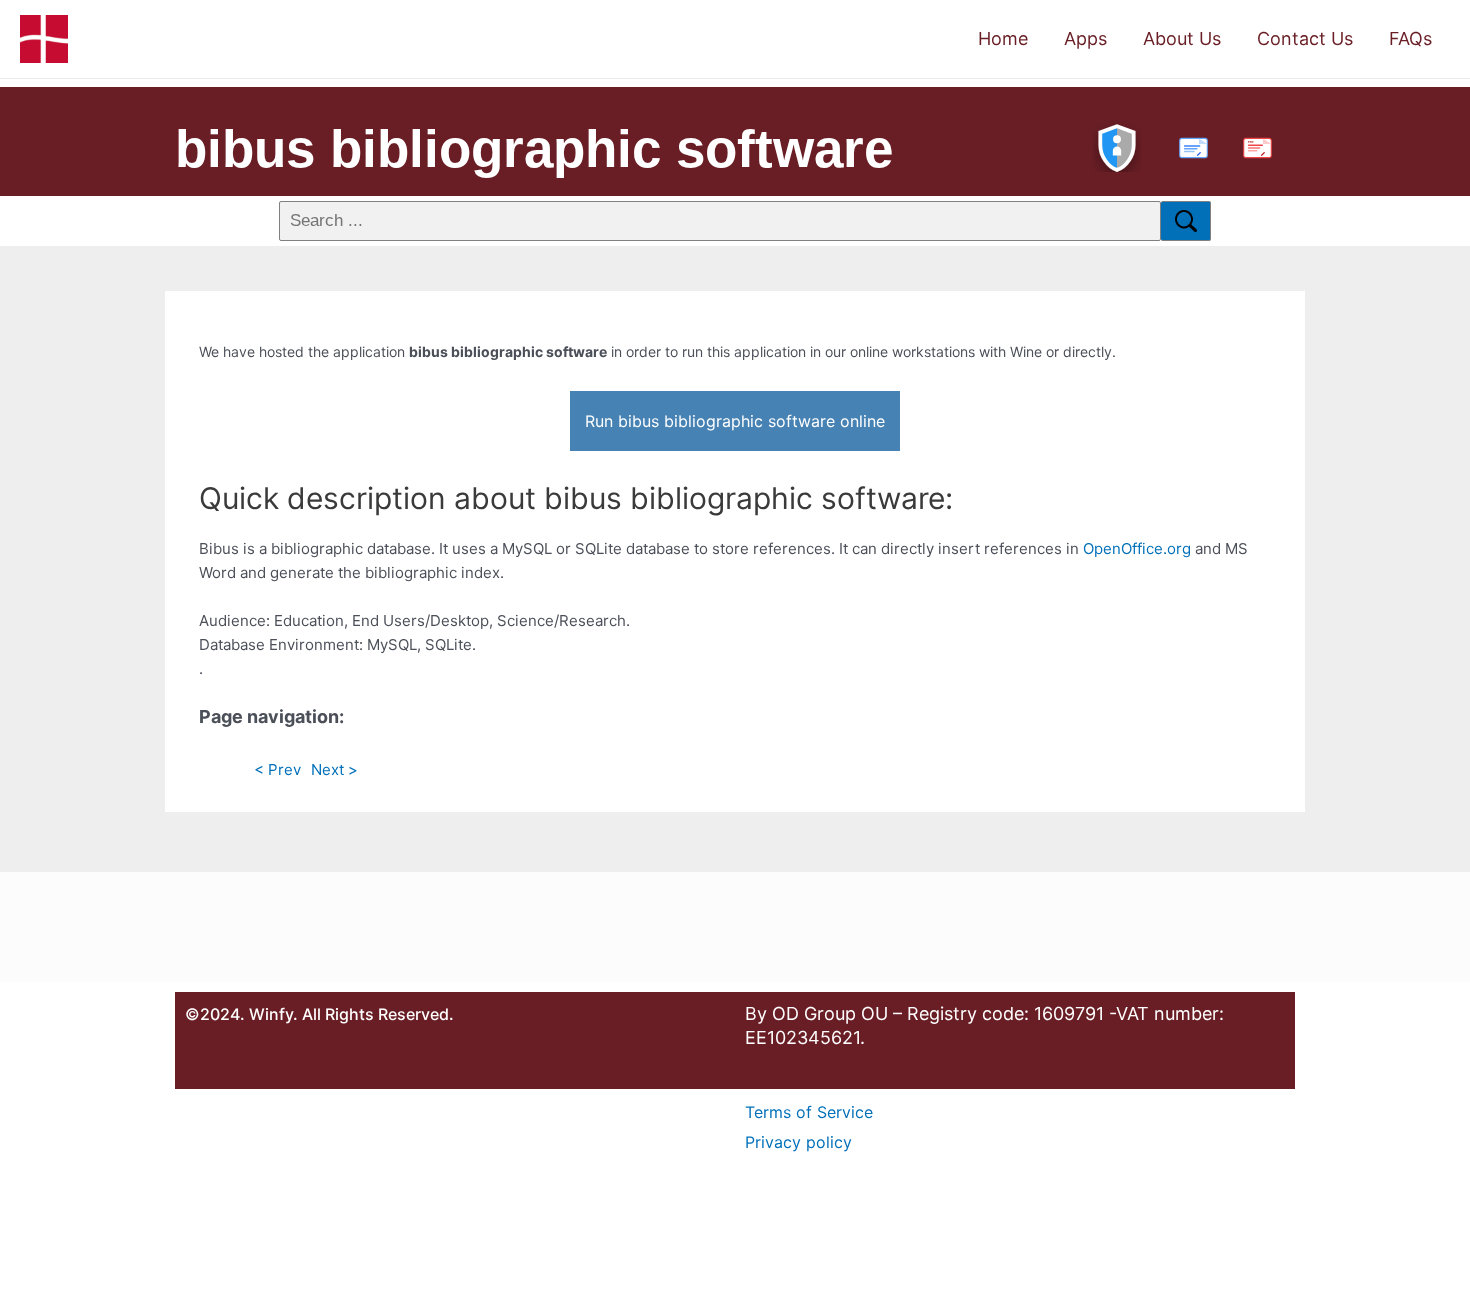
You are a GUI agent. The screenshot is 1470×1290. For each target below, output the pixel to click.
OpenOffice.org (1137, 548)
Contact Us (1305, 38)
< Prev (277, 769)
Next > (334, 769)
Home (1003, 38)
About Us (1182, 38)
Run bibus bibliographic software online (735, 421)
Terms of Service (809, 1112)
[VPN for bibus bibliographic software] (1117, 145)
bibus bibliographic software (534, 148)
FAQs (1410, 38)
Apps (1085, 38)
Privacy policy (798, 1142)
